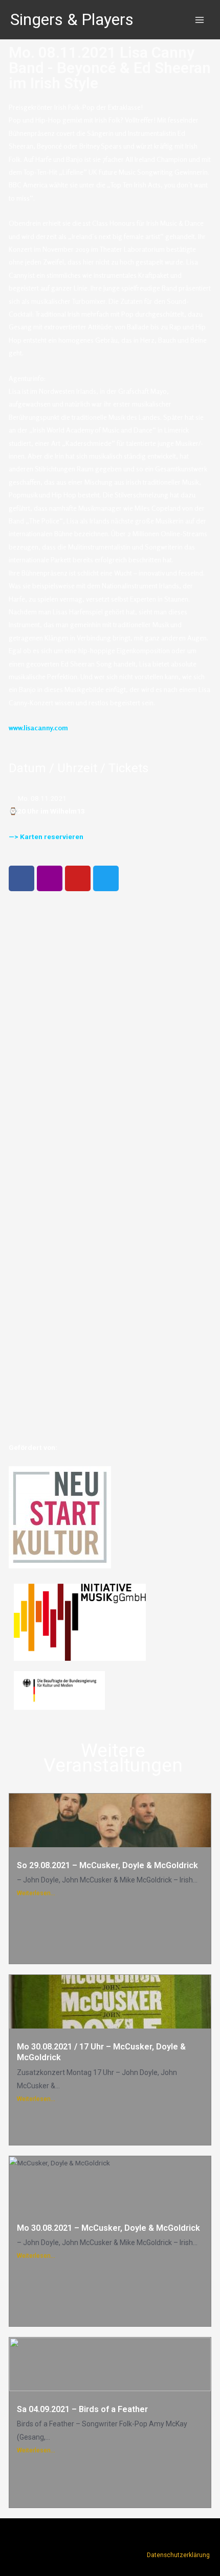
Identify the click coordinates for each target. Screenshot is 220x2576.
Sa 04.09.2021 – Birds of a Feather (82, 2409)
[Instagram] (50, 878)
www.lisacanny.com (38, 728)
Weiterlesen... (36, 1893)
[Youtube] (78, 878)
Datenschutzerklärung (178, 2555)
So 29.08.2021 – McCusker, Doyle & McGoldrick (107, 1865)
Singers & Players (72, 19)
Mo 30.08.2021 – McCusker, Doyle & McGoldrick (108, 2228)
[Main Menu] (200, 20)
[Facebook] (21, 878)
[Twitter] (106, 878)
